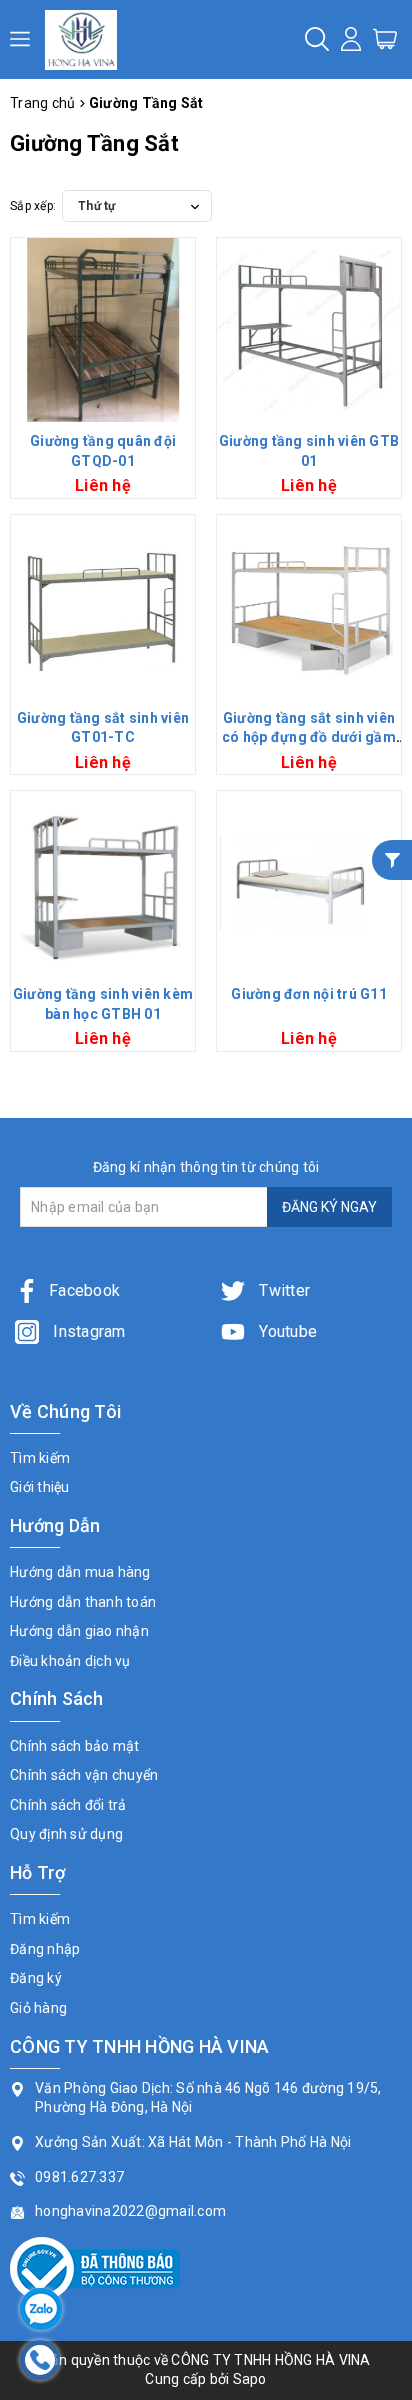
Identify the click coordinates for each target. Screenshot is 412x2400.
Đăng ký (36, 1978)
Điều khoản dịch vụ (70, 1661)
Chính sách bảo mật (75, 1746)
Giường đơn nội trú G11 (309, 994)
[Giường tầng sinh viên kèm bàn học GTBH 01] (103, 883)
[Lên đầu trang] (382, 1665)
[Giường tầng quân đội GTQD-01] (103, 330)
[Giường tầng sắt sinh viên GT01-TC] (103, 607)
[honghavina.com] (81, 39)
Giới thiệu (40, 1487)
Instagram (87, 1331)
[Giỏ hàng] (385, 38)
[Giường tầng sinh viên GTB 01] (309, 330)
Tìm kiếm (40, 1458)
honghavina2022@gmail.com (130, 2211)
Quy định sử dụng (66, 1834)
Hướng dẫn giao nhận (79, 1631)
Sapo (250, 2379)
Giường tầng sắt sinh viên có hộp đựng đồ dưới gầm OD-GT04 (309, 737)
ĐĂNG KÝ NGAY (329, 1207)
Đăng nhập (45, 1949)
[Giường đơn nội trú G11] (309, 883)
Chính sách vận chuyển (84, 1775)
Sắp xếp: (33, 206)
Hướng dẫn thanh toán (83, 1602)
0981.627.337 (79, 2177)
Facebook (84, 1290)
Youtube (286, 1331)
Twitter (282, 1290)
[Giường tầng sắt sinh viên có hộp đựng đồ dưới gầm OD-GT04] (309, 607)
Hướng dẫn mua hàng (80, 1572)
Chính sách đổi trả (68, 1805)
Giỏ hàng (38, 2008)
